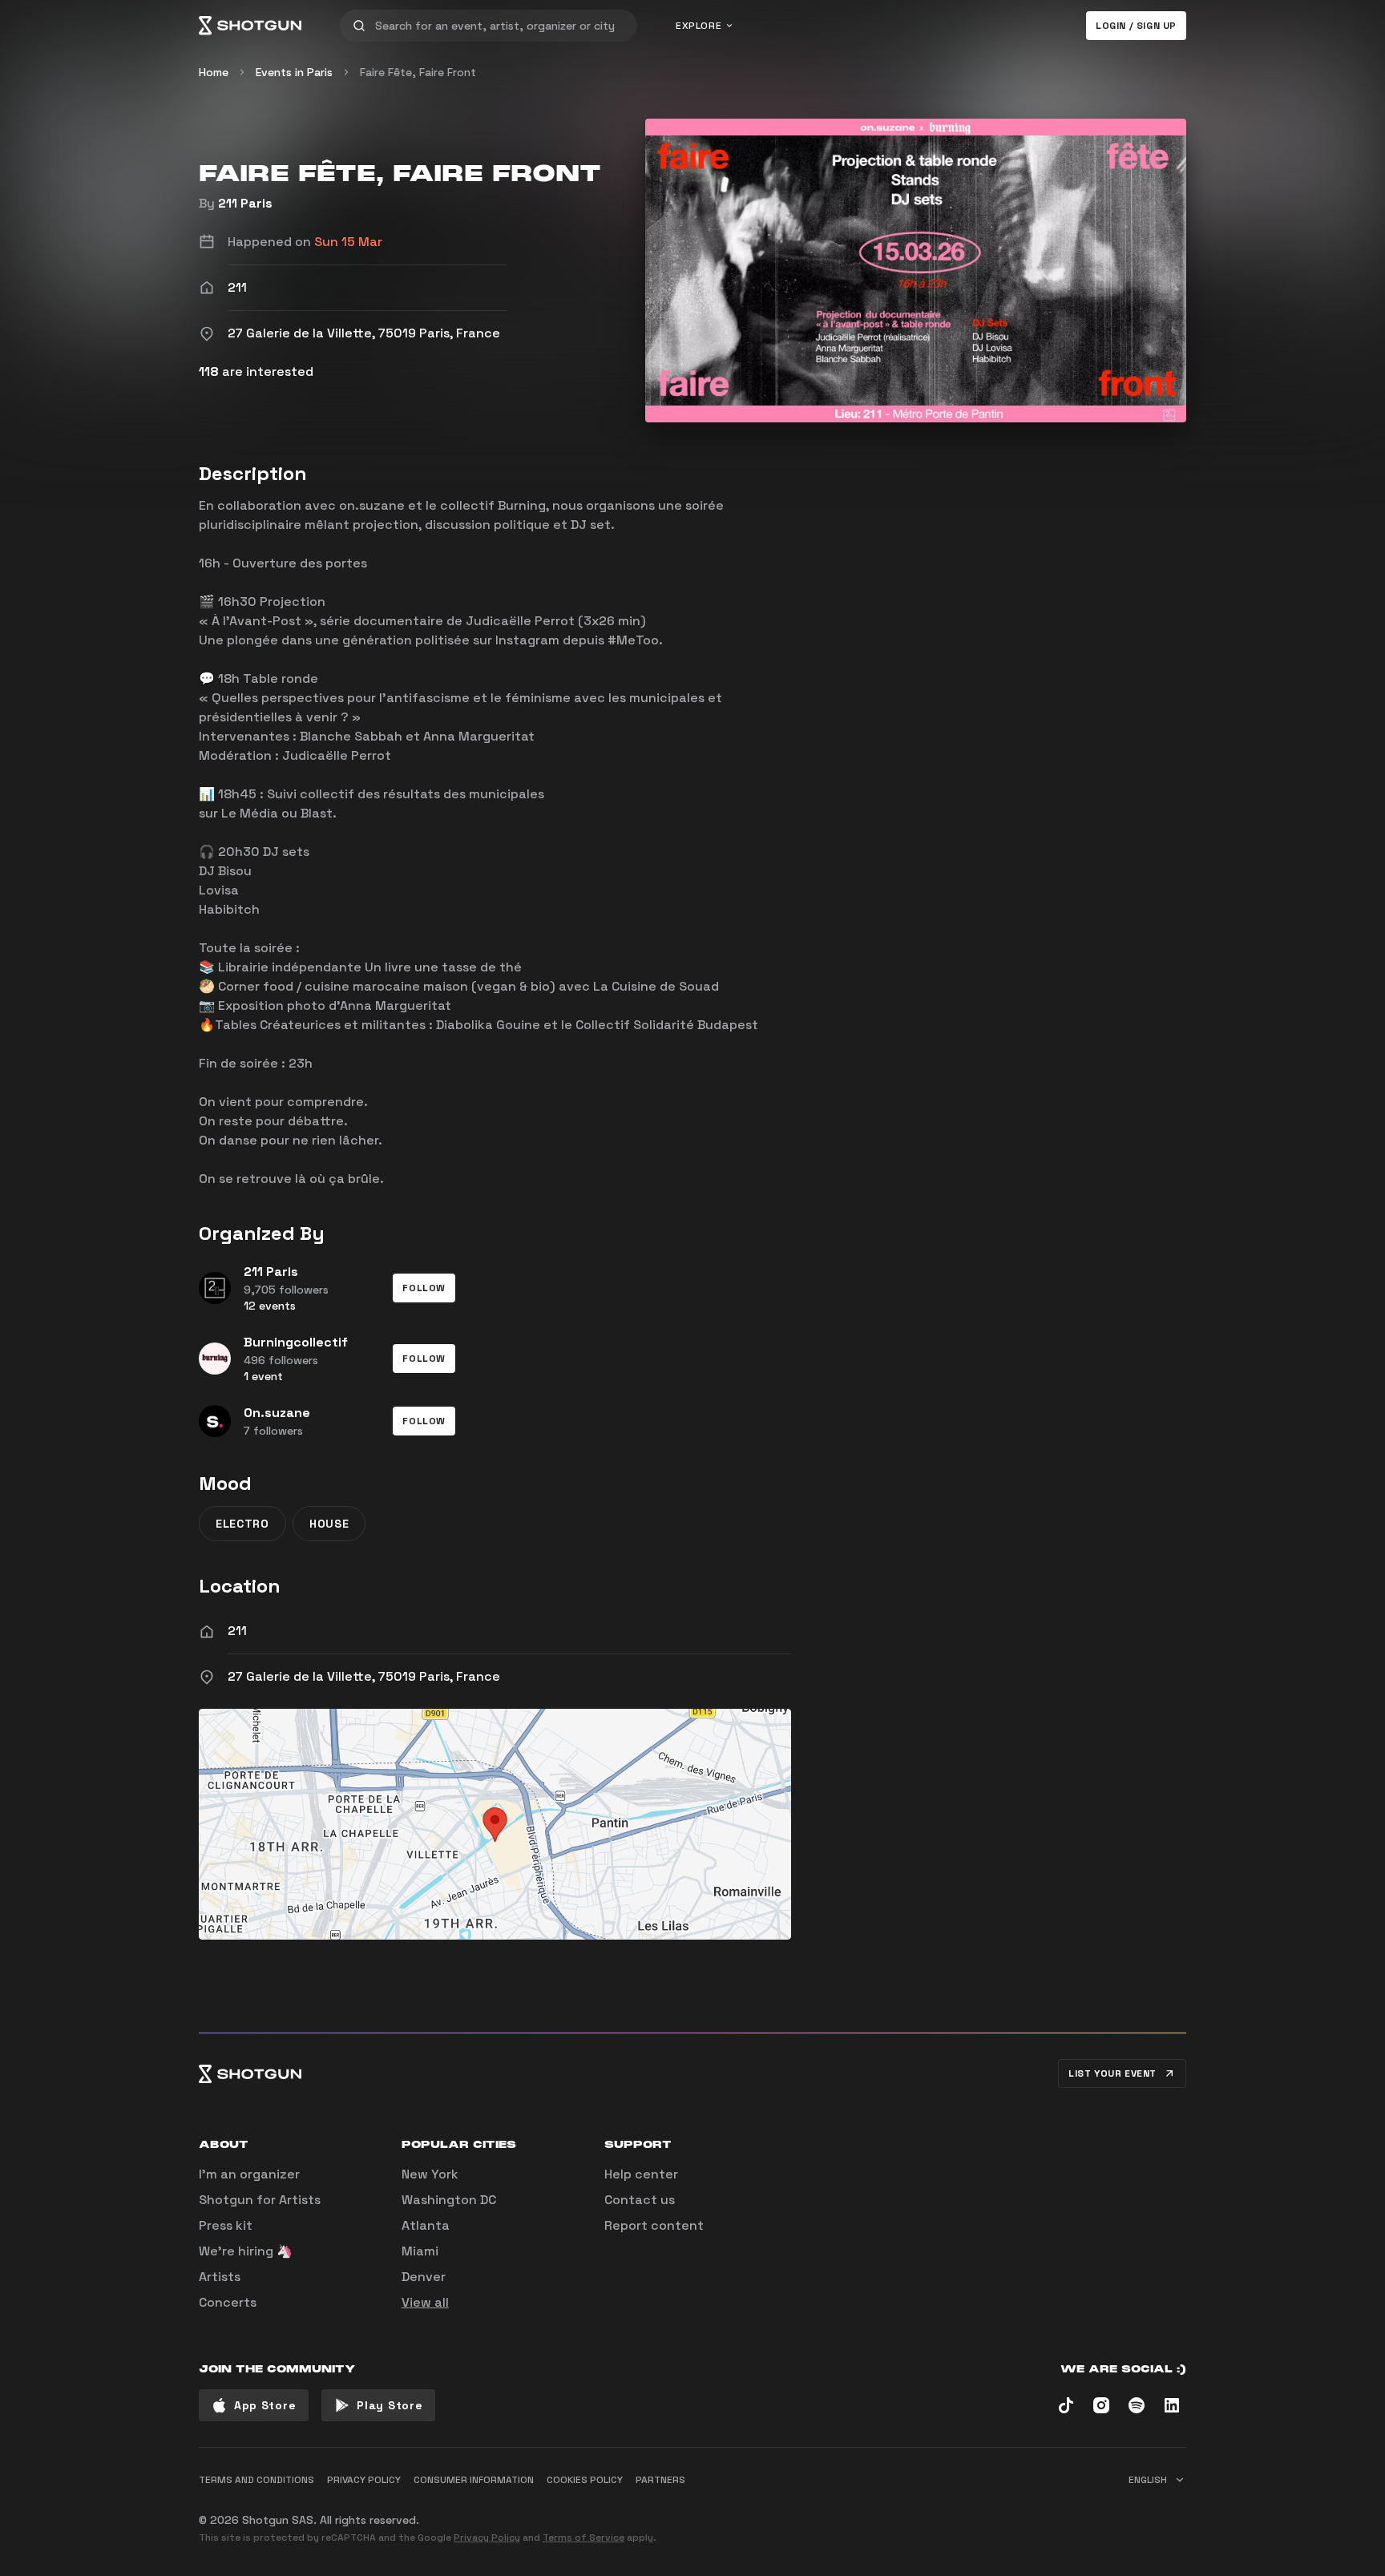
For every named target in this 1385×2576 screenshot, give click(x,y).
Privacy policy (364, 2480)
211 (237, 1631)
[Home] (250, 26)
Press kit (226, 2225)
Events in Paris (294, 72)
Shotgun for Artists (260, 2200)
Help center (641, 2174)
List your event (1112, 2073)
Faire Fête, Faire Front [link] (418, 72)
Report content (654, 2225)
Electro (242, 1524)
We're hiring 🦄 (246, 2251)
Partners (660, 2480)
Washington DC (449, 2200)
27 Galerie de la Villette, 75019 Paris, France (364, 1676)
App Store (265, 2405)
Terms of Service (583, 2538)
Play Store (390, 2405)
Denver (424, 2277)
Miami (420, 2251)
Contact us (640, 2200)
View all (425, 2302)
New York (430, 2174)
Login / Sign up (1136, 26)
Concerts (228, 2302)
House (329, 1524)
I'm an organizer (249, 2174)
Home (214, 72)
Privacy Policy (487, 2538)
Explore (699, 26)
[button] (424, 1288)
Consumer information (474, 2480)
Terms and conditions (256, 2480)
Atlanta (426, 2225)
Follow (424, 1288)
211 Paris (245, 203)
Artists (220, 2277)
